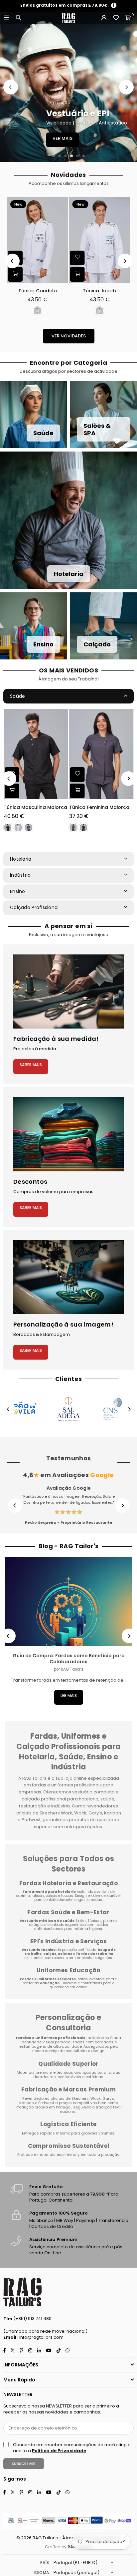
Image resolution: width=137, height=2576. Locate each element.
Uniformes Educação (68, 1970)
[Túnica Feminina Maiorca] (101, 754)
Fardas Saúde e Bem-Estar (68, 1912)
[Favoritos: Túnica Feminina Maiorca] (77, 775)
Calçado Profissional (34, 907)
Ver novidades (69, 336)
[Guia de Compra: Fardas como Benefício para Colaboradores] (68, 1602)
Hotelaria (21, 859)
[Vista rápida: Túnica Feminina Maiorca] (77, 791)
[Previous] (11, 87)
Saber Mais (31, 1065)
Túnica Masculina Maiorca (35, 807)
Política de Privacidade (59, 2451)
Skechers (80, 2098)
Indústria (20, 875)
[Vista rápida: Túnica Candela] (15, 274)
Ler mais (69, 1695)
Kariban (27, 2103)
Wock (96, 2098)
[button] (128, 18)
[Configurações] (104, 18)
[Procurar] (18, 18)
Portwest (47, 2103)
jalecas (38, 1896)
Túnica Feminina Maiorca (99, 807)
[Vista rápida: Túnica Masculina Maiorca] (12, 791)
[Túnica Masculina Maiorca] (36, 754)
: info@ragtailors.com (40, 2337)
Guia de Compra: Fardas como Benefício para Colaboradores (69, 1659)
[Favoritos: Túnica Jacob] (77, 258)
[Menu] (6, 18)
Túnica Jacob (99, 291)
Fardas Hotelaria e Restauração (68, 1883)
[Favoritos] (116, 18)
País (45, 2562)
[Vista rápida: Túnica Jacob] (77, 274)
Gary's (108, 2098)
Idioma (42, 2572)
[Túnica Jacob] (100, 240)
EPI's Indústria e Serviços (68, 1941)
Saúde (17, 696)
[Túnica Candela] (38, 240)
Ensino (18, 891)
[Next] (126, 87)
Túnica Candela (38, 291)
